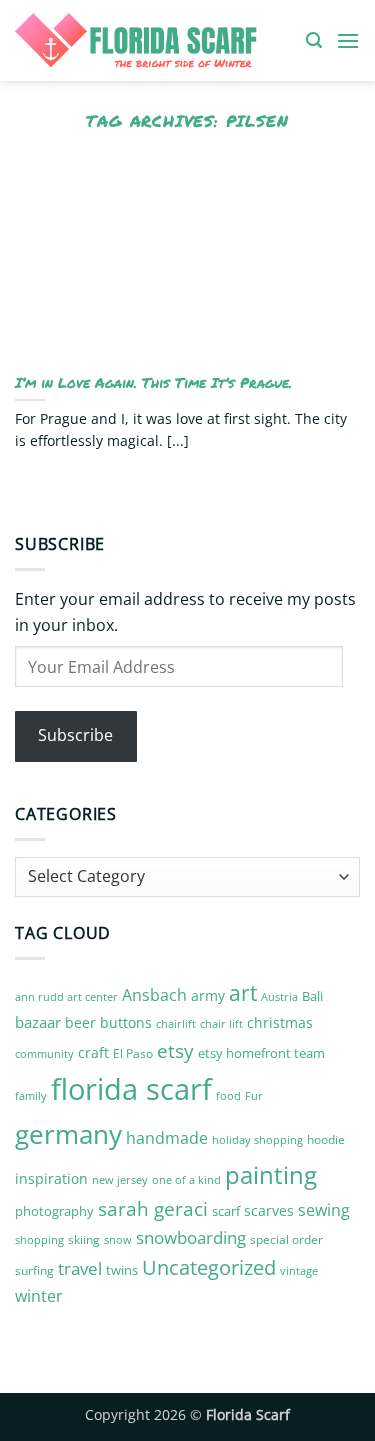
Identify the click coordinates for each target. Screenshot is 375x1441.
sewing (324, 1210)
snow (118, 1239)
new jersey (120, 1180)
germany (68, 1134)
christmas (280, 1022)
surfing (34, 1270)
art (243, 992)
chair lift (221, 1024)
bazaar (38, 1022)
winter (39, 1296)
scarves (269, 1210)
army (208, 995)
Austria (279, 996)
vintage (299, 1270)
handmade (167, 1138)
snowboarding (191, 1237)
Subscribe (75, 735)
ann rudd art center (66, 997)
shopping (39, 1239)
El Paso (133, 1053)
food (228, 1096)
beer (80, 1022)
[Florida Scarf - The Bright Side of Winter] (153, 40)
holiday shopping (257, 1139)
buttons (126, 1022)
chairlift (176, 1023)
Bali (312, 996)
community (44, 1053)
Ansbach (154, 995)
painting (271, 1174)
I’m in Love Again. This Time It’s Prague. (153, 383)
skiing (84, 1239)
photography (54, 1211)
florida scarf (131, 1089)
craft (93, 1052)
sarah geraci (153, 1209)
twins (122, 1270)
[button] (314, 40)
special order (286, 1239)
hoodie (326, 1139)
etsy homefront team (261, 1053)
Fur (254, 1095)
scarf (226, 1211)
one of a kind (186, 1180)
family (31, 1096)
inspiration (51, 1178)
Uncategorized (209, 1267)
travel (80, 1268)
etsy (175, 1051)
